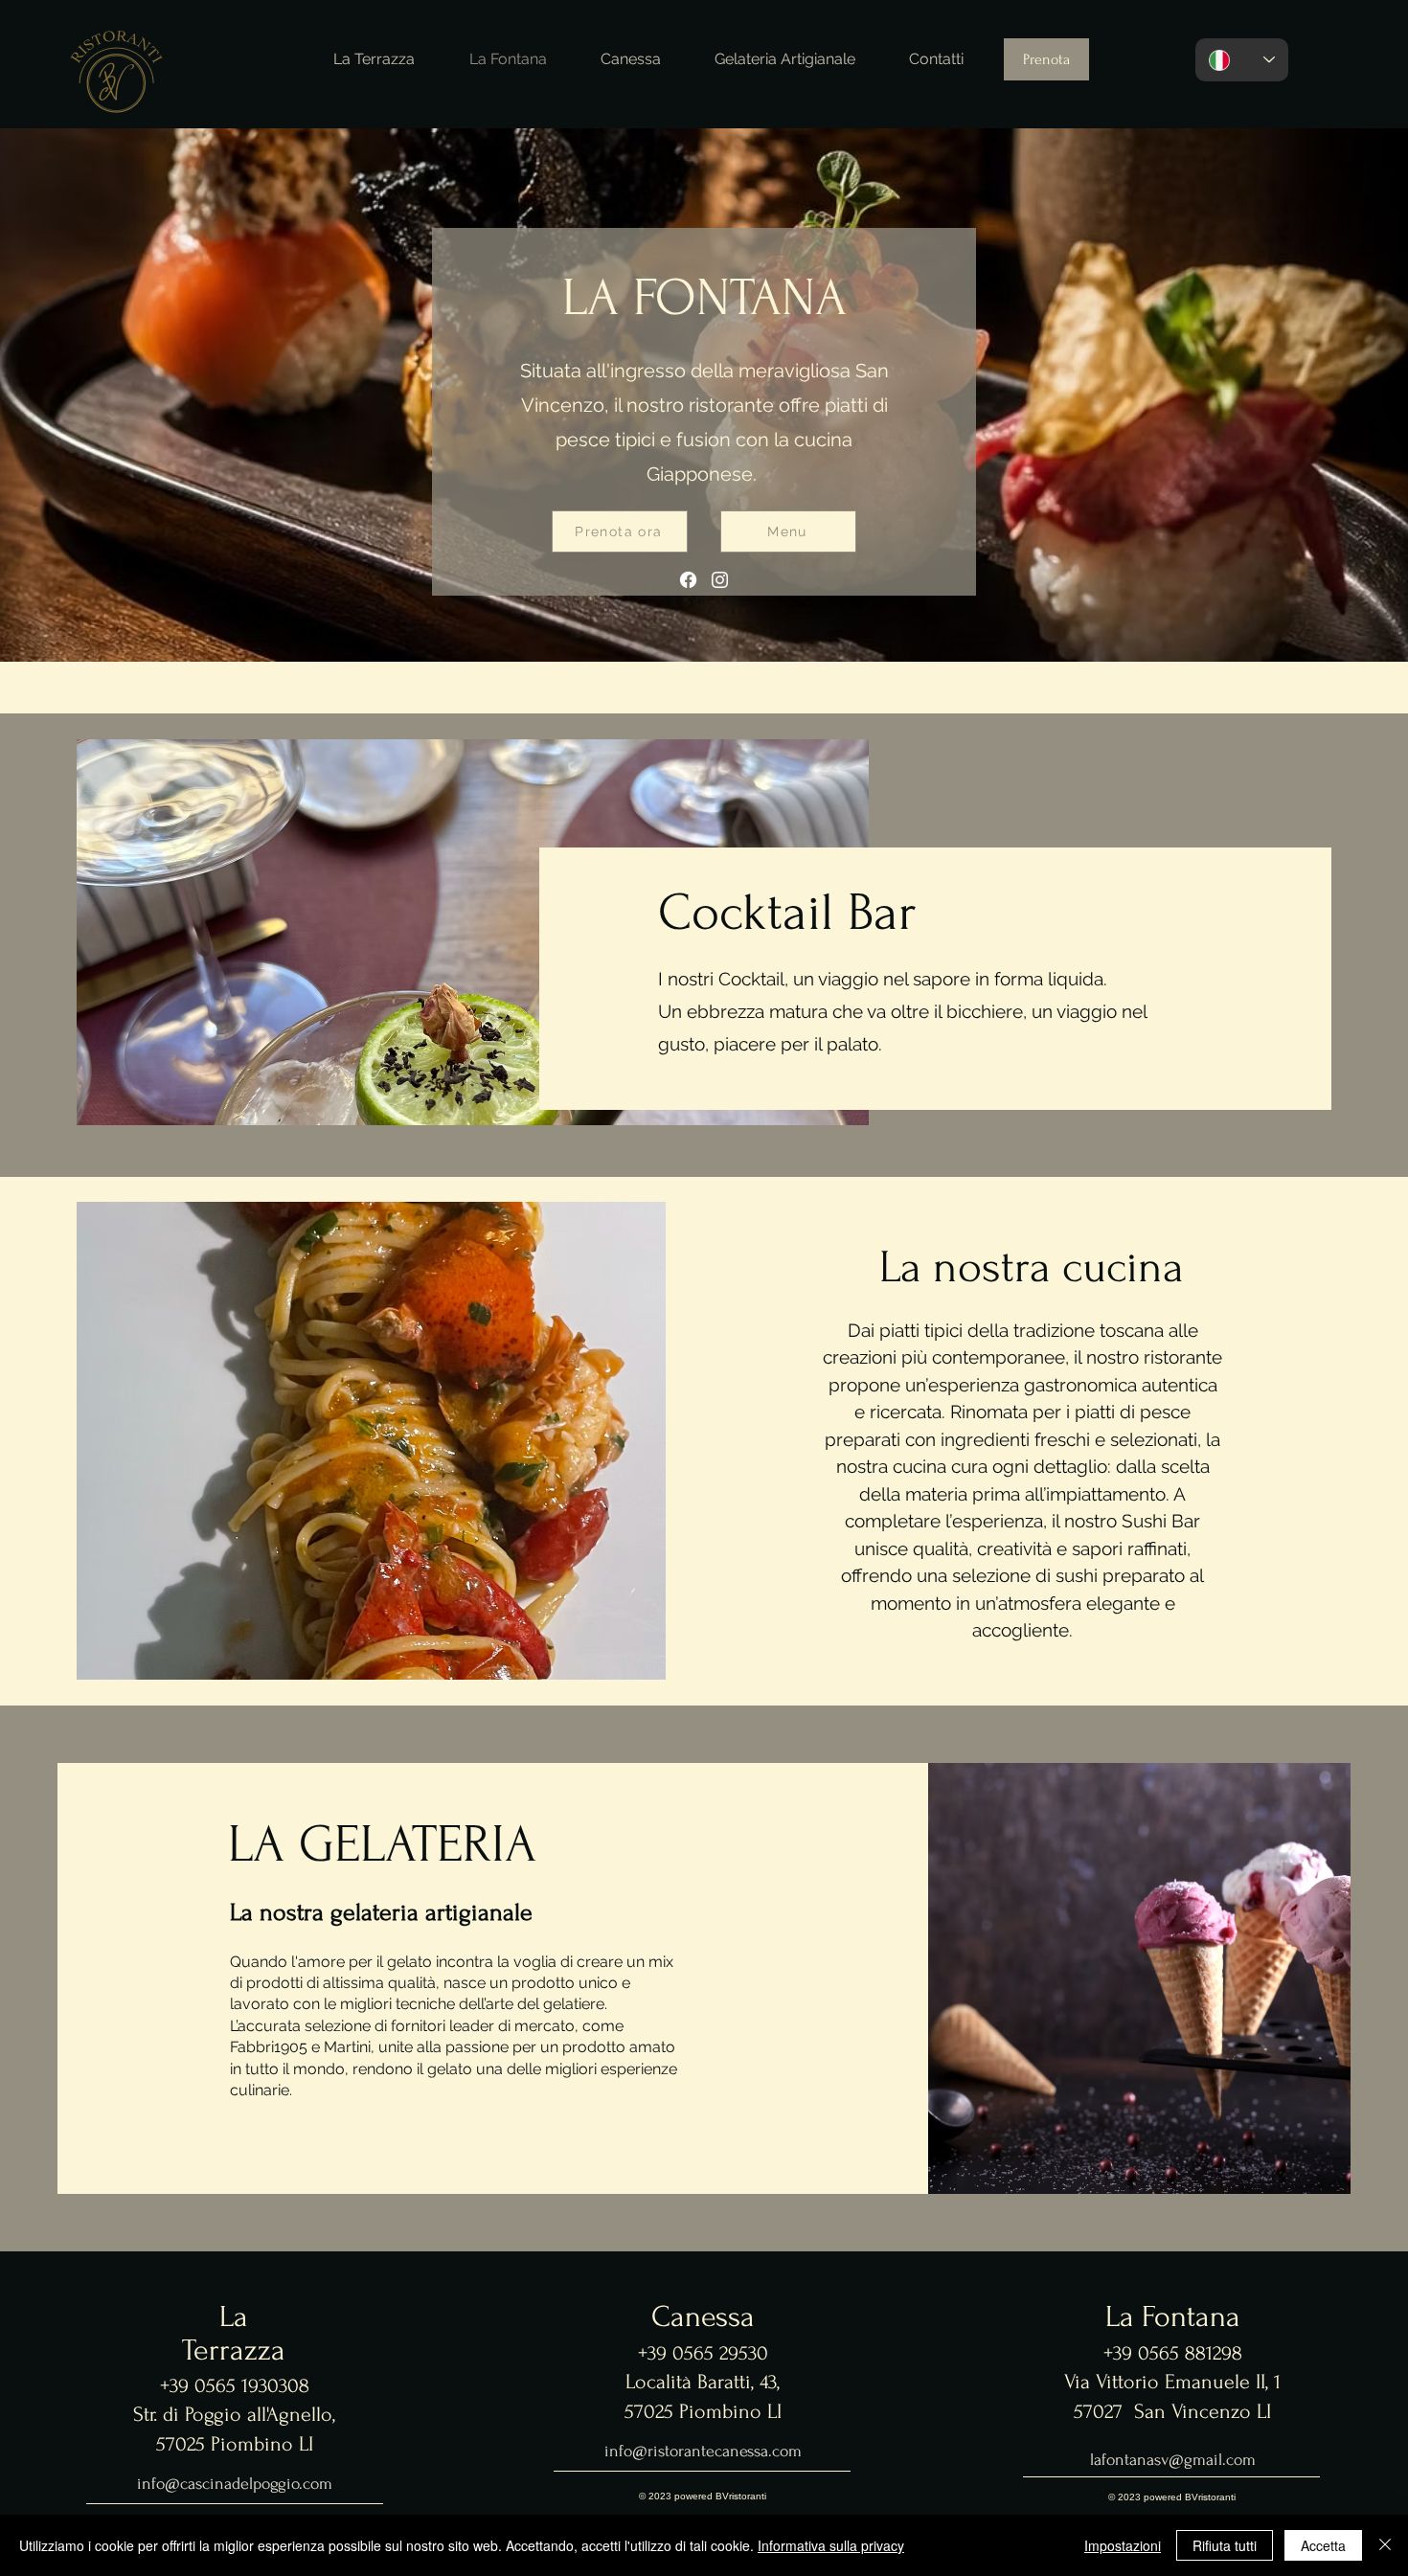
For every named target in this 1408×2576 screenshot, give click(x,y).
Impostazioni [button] (1123, 2545)
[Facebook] (688, 580)
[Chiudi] (1385, 2545)
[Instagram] (720, 580)
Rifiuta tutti (1225, 2545)
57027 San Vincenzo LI (1172, 2411)
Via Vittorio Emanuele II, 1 (1172, 2382)
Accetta (1323, 2545)
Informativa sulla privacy (831, 2545)
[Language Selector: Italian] (1242, 60)
